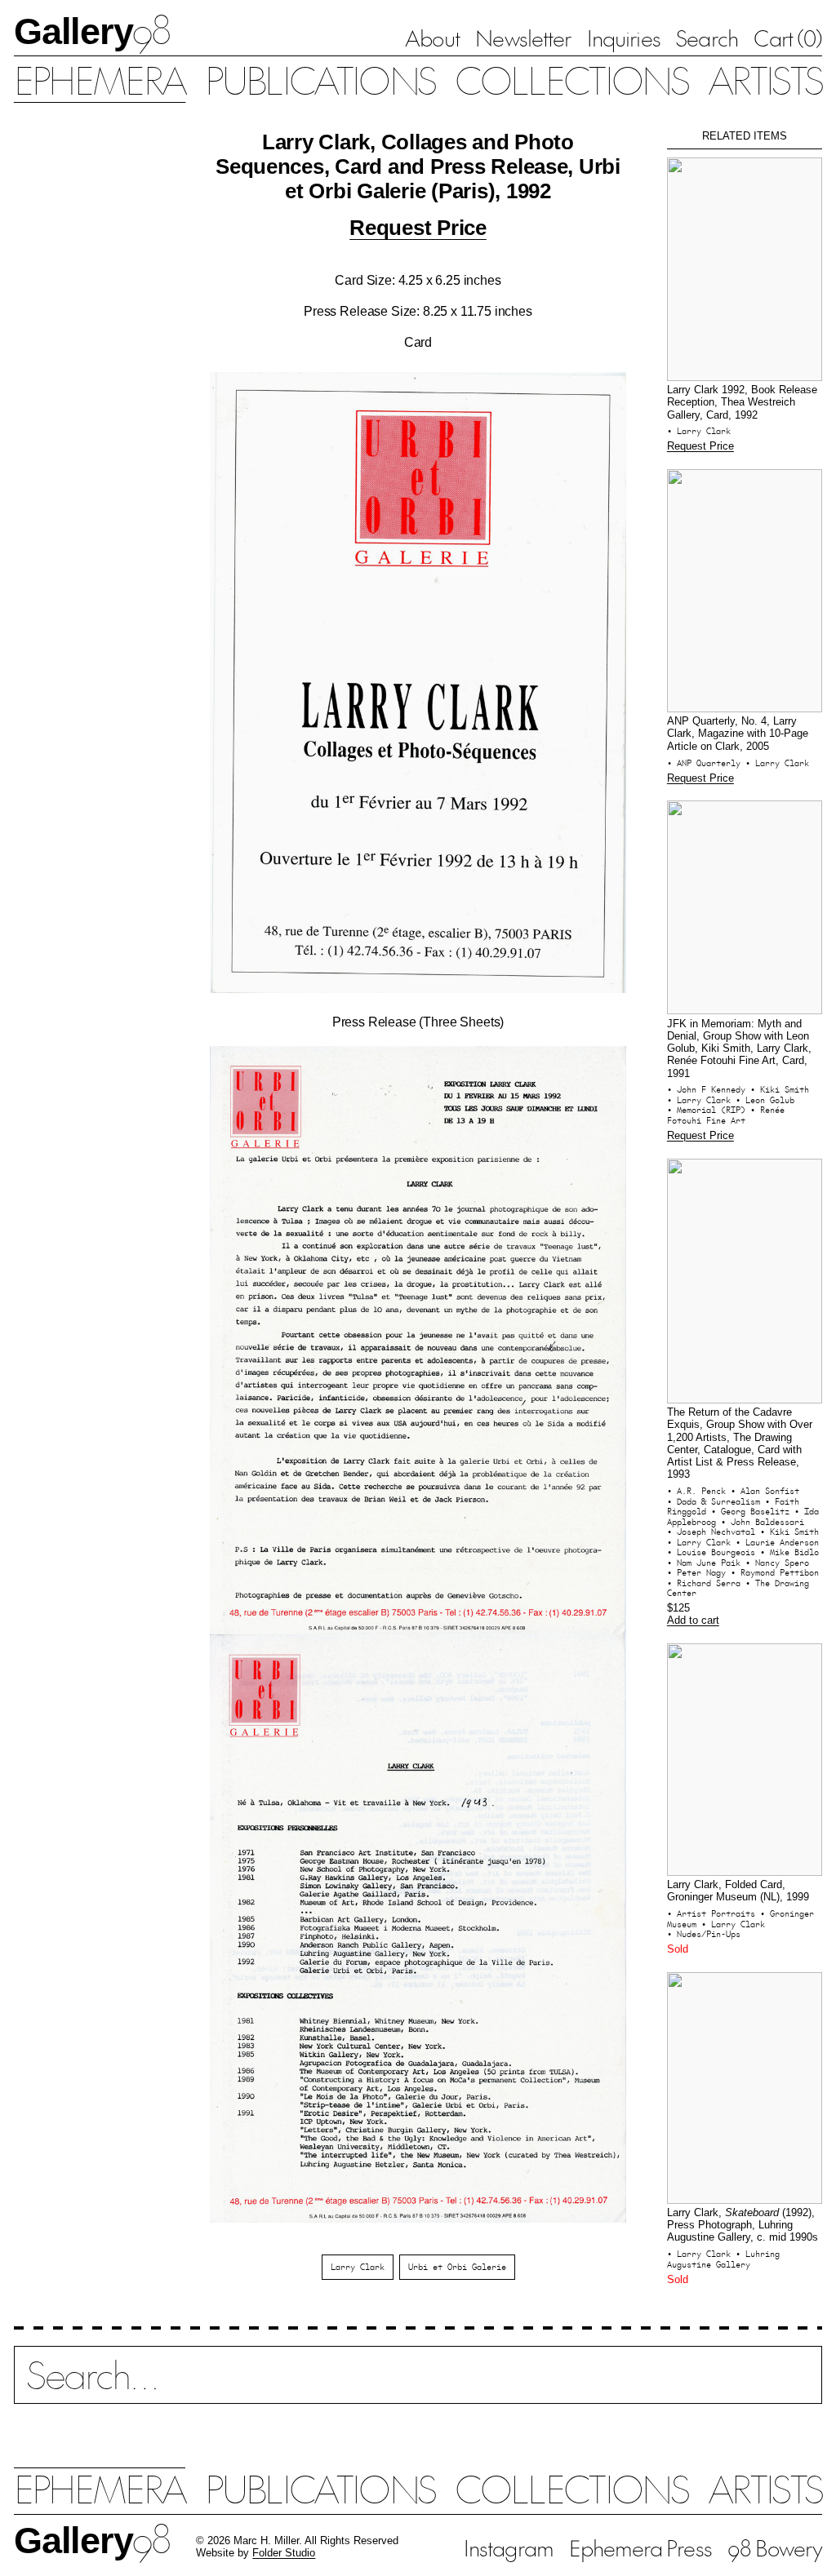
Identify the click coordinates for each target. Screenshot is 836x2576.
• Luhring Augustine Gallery (723, 2259)
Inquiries (624, 38)
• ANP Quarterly (706, 763)
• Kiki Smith (780, 1089)
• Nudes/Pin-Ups (704, 1934)
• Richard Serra (706, 1583)
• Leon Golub (765, 1100)
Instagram (509, 2547)
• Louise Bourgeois (714, 1552)
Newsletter (523, 38)
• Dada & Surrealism (716, 1501)
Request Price (418, 228)
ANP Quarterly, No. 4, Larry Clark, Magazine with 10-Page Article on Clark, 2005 (738, 734)
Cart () (788, 38)
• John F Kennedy (709, 1089)
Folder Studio (284, 2553)
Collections (571, 79)
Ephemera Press (640, 2547)
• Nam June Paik (706, 1563)
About (432, 38)
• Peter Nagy (699, 1572)
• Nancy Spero (777, 1563)
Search (707, 38)
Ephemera (100, 79)
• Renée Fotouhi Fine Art (726, 1115)
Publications (320, 79)
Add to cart (693, 1621)
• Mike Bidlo (789, 1552)
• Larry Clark (699, 431)
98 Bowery (775, 2547)
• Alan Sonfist (765, 1491)
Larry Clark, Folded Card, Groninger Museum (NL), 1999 (738, 1891)
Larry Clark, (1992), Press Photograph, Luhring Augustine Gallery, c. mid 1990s (743, 2226)
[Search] (418, 2386)
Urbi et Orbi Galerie (457, 2267)
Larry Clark (358, 2267)
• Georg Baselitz (753, 1511)
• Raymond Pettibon (775, 1572)
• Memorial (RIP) (709, 1110)
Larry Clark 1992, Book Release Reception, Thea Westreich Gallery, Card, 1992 (742, 403)
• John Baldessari (763, 1522)
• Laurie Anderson (777, 1542)
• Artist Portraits (714, 1913)
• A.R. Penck (699, 1491)
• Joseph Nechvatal (714, 1532)
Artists (765, 79)
